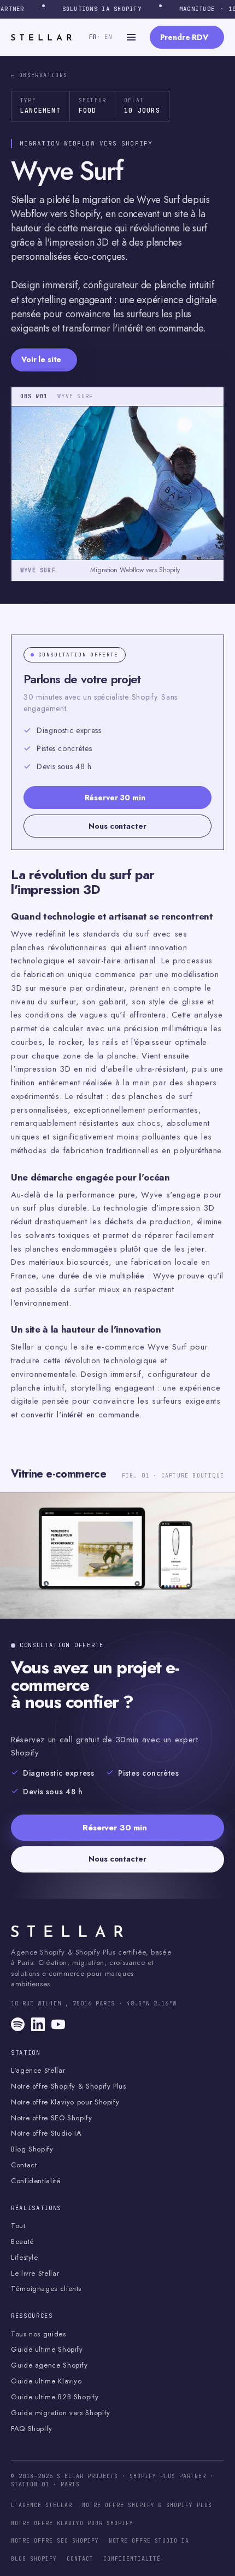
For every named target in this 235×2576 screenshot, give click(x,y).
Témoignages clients (46, 2289)
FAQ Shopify (32, 2429)
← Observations (39, 75)
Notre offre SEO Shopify (52, 2118)
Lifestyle (25, 2258)
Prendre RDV (184, 37)
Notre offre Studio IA (46, 2133)
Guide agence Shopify (49, 2365)
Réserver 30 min (115, 798)
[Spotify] (18, 2024)
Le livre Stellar (35, 2273)
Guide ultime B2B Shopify (55, 2397)
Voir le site (41, 359)
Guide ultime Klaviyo (46, 2381)
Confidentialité (36, 2181)
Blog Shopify (32, 2149)
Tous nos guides (39, 2334)
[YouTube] (58, 2024)
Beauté (23, 2242)
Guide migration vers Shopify (61, 2413)
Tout (18, 2226)
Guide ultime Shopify (47, 2350)
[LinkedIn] (38, 2024)
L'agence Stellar (38, 2071)
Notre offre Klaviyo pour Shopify (65, 2102)
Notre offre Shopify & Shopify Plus (69, 2086)
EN (106, 37)
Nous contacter (117, 826)
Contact (24, 2165)
